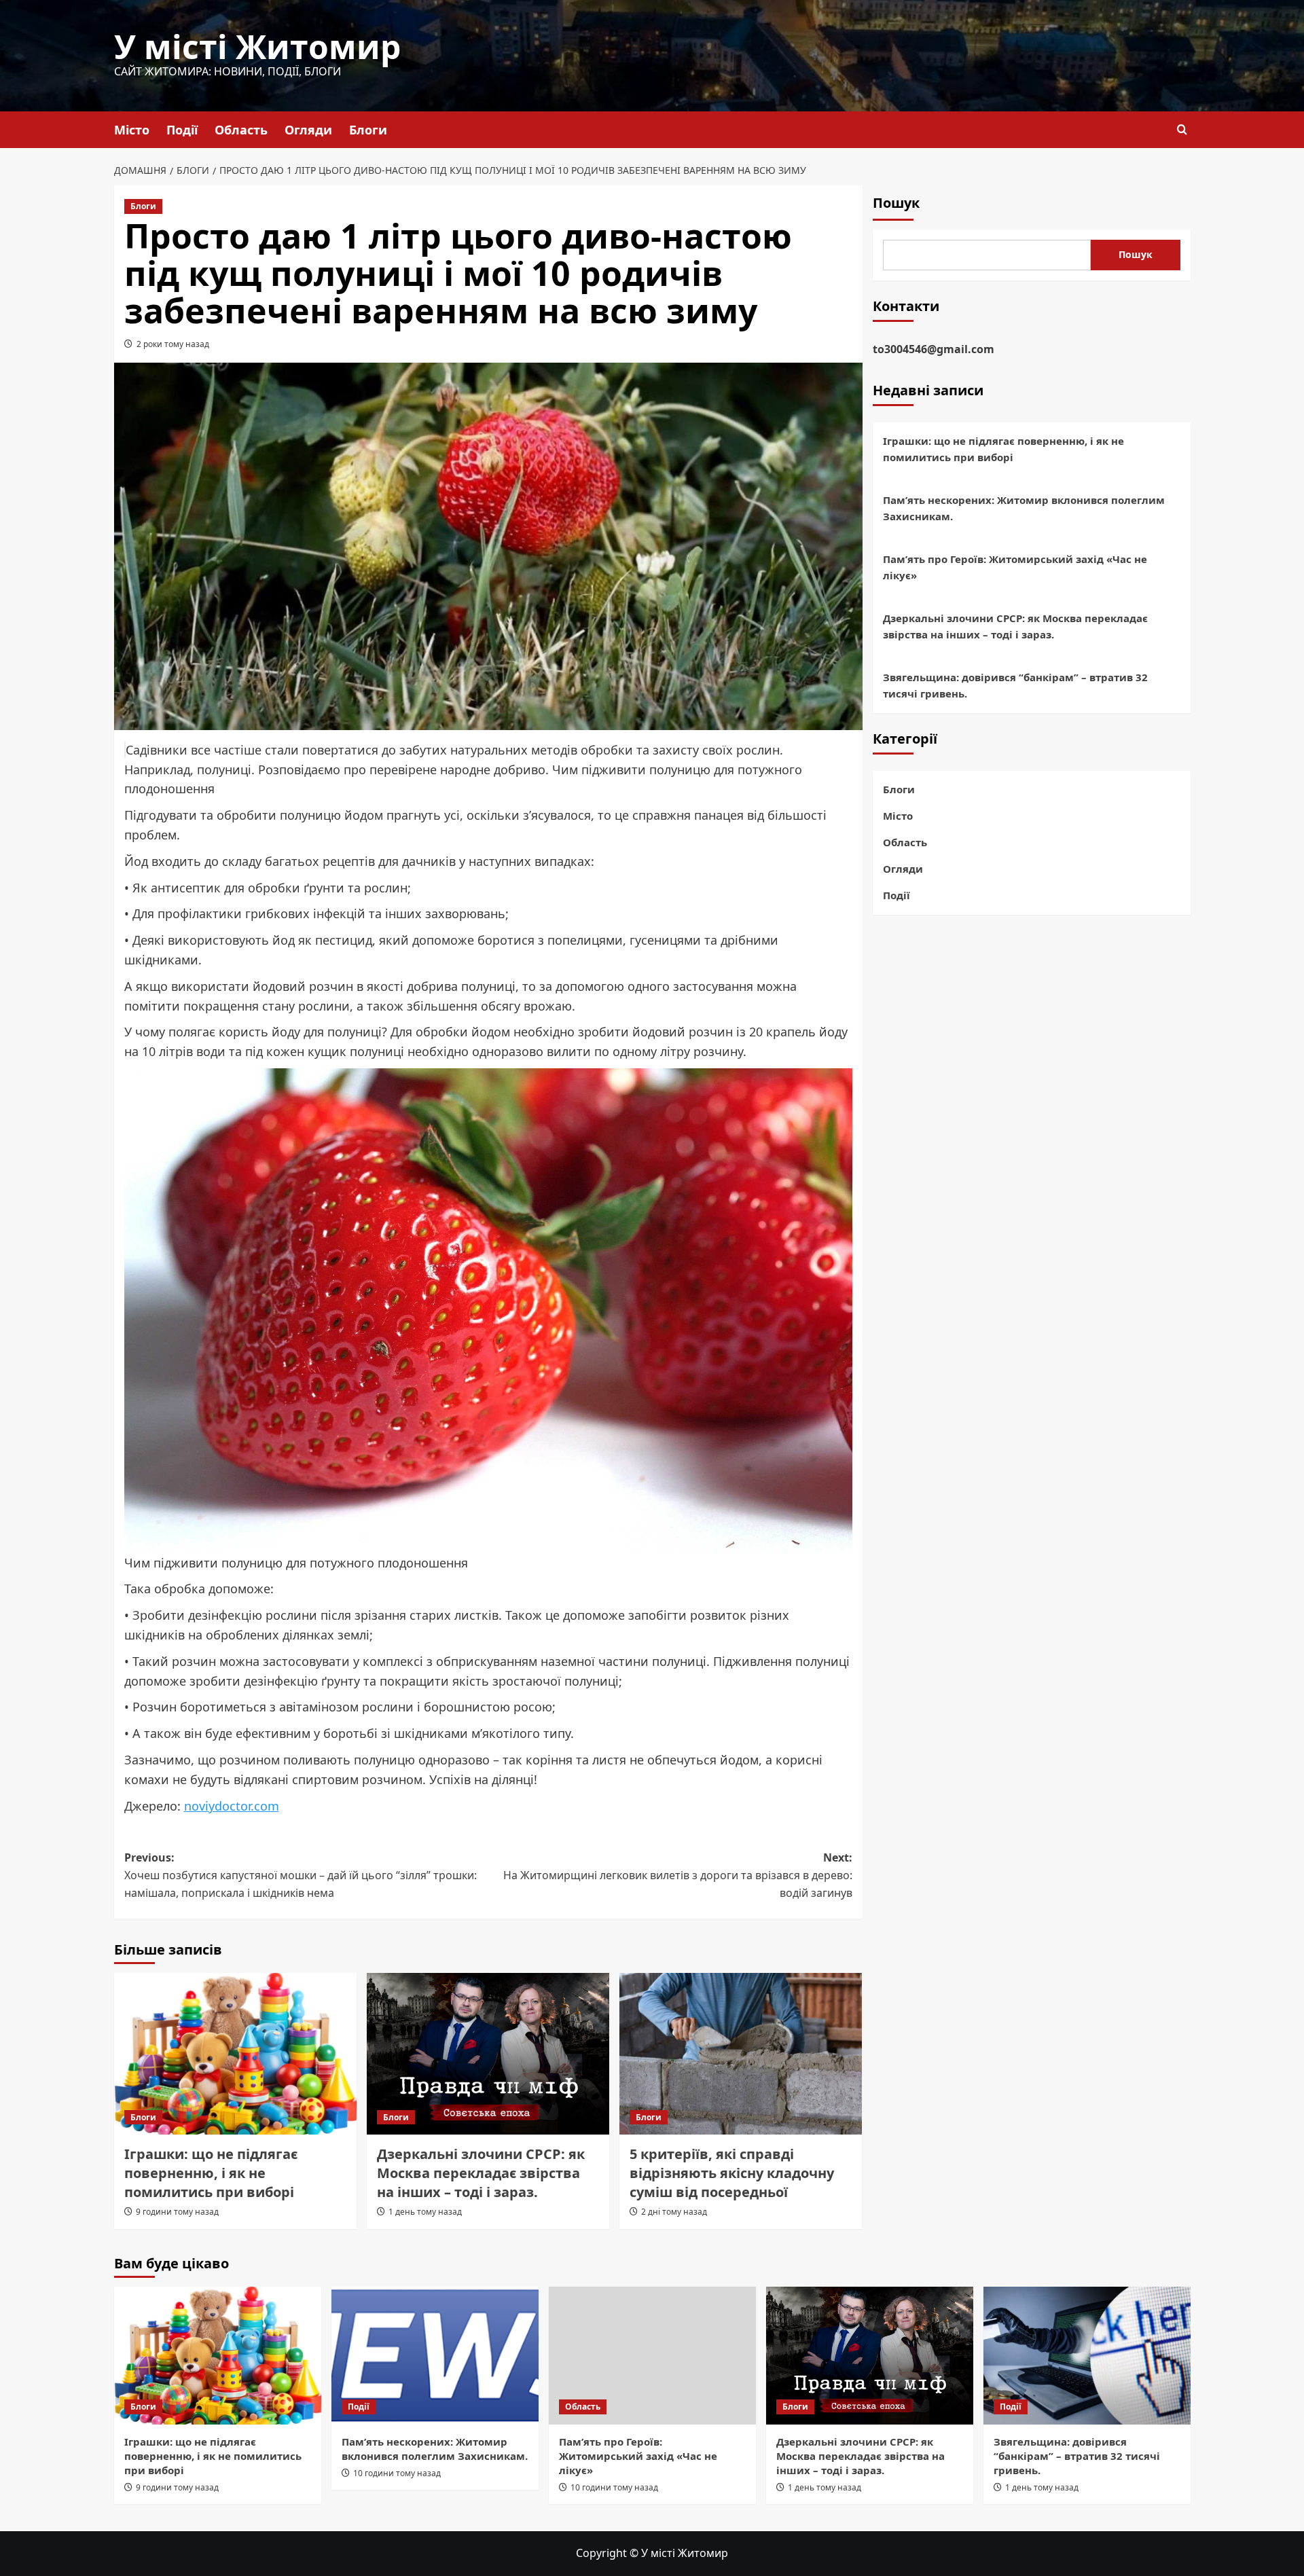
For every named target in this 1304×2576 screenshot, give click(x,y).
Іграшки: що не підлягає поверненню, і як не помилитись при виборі (211, 2173)
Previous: (301, 1875)
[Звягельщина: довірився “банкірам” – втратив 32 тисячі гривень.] (1087, 2356)
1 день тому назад (425, 2212)
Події (182, 130)
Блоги (368, 130)
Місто (132, 130)
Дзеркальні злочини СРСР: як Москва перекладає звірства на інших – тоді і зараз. (481, 2173)
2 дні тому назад (674, 2212)
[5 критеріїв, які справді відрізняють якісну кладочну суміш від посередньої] (741, 2054)
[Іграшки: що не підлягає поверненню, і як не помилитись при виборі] (235, 2054)
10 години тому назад (397, 2473)
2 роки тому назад (173, 344)
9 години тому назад (177, 2212)
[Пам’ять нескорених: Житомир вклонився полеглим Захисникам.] (435, 2356)
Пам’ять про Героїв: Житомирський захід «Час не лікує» (1015, 568)
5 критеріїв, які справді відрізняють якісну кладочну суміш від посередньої (732, 2173)
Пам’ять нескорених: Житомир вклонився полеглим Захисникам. (1024, 509)
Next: (678, 1875)
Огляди (308, 130)
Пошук (896, 203)
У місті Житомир (257, 47)
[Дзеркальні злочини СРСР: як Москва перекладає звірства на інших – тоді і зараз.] (488, 2054)
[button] (1182, 129)
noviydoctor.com (232, 1806)
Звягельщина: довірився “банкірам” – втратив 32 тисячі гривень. (1015, 686)
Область (241, 130)
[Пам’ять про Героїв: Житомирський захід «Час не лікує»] (652, 2356)
